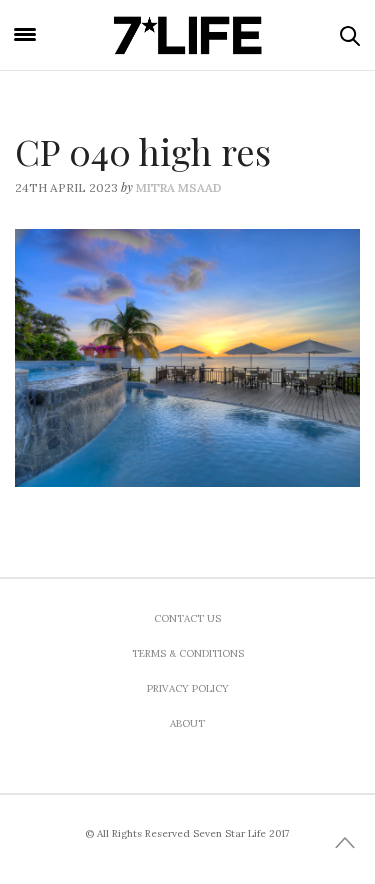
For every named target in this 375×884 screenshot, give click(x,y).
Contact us (187, 618)
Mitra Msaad (179, 187)
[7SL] (188, 35)
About (187, 723)
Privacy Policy (188, 688)
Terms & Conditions (188, 653)
